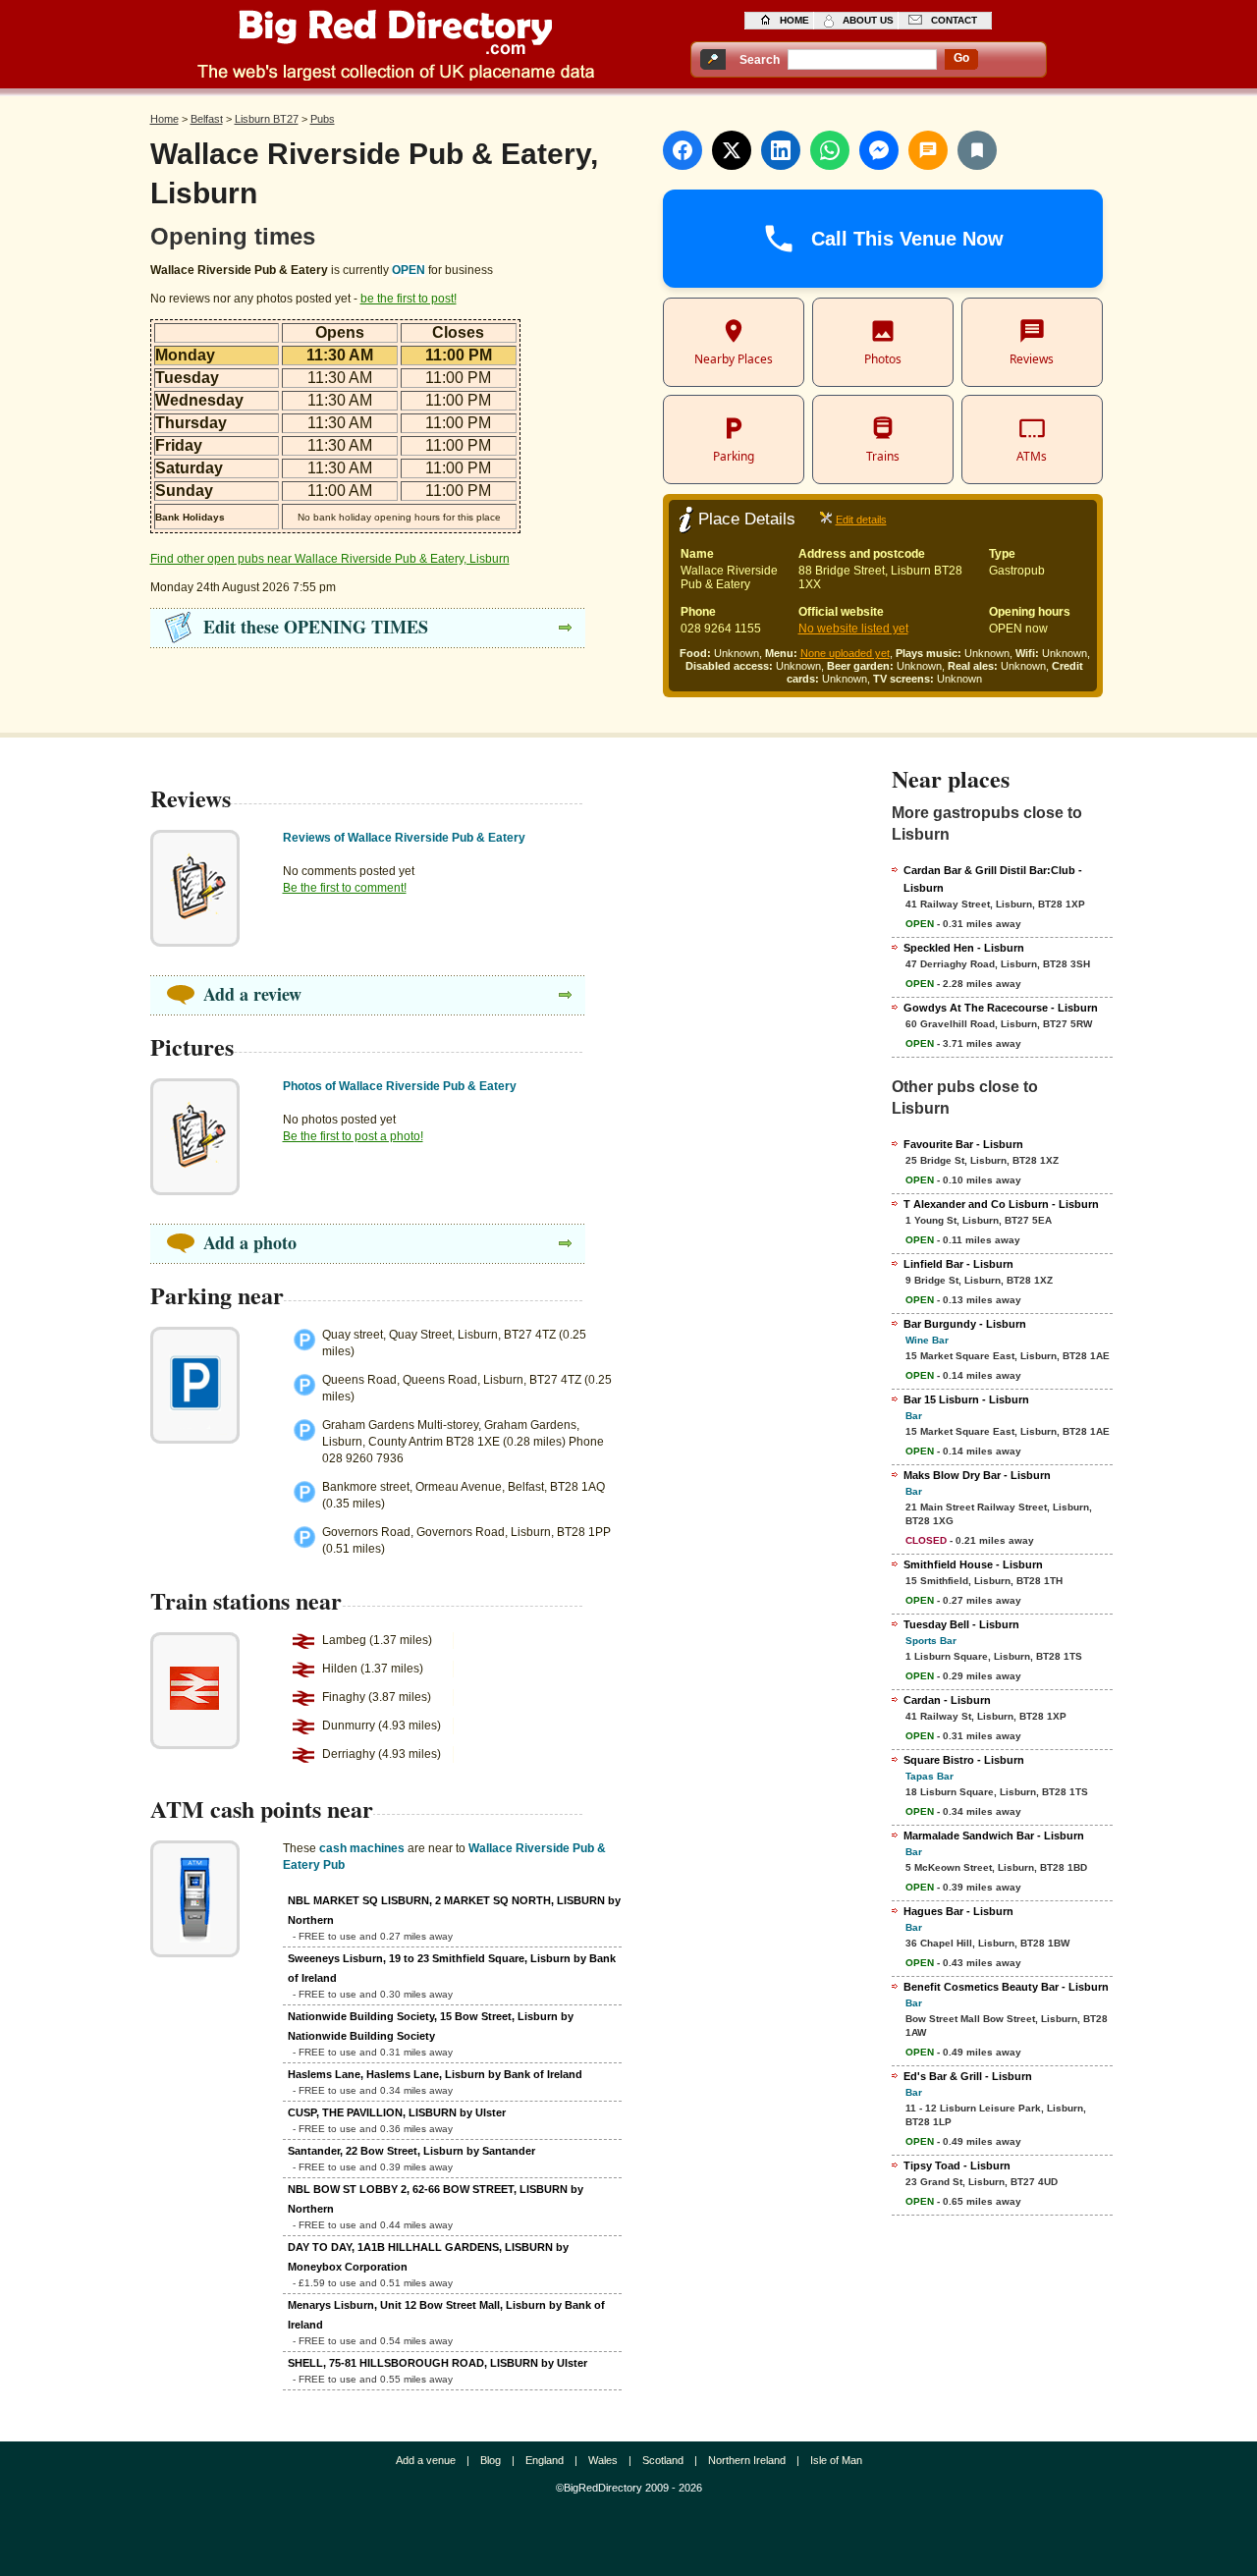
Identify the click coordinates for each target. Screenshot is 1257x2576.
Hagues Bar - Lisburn (958, 1911)
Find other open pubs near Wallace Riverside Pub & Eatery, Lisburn (330, 559)
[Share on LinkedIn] (781, 150)
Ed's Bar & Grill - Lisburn (968, 2076)
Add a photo (250, 1242)
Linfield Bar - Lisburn (958, 1264)
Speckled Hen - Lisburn (964, 948)
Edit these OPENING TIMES (316, 627)
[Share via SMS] (928, 150)
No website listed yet (853, 629)
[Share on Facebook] (683, 150)
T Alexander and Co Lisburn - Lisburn (1001, 1204)
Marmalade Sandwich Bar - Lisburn (994, 1836)
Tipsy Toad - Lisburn (957, 2165)
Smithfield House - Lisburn (973, 1564)
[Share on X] (732, 150)
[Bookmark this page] (977, 150)
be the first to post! (409, 299)
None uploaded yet (845, 653)
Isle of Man (836, 2460)
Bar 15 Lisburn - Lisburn (966, 1399)
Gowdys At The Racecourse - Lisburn (1001, 1008)
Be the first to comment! (345, 888)
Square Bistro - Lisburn (964, 1760)
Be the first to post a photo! (353, 1136)
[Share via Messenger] (879, 150)
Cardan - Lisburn (947, 1700)
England (545, 2460)
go (961, 58)
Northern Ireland (747, 2460)
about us (868, 20)
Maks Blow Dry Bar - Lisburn (977, 1475)
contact (954, 20)
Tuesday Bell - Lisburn (961, 1624)
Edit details (861, 520)
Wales (603, 2460)
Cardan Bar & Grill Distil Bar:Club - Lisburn (993, 879)
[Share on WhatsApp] (830, 150)
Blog (491, 2460)
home (794, 20)
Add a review (252, 994)
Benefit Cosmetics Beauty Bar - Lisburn (1006, 1987)
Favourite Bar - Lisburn (963, 1144)
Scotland (663, 2460)
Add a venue (426, 2460)
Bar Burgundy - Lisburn (965, 1324)
